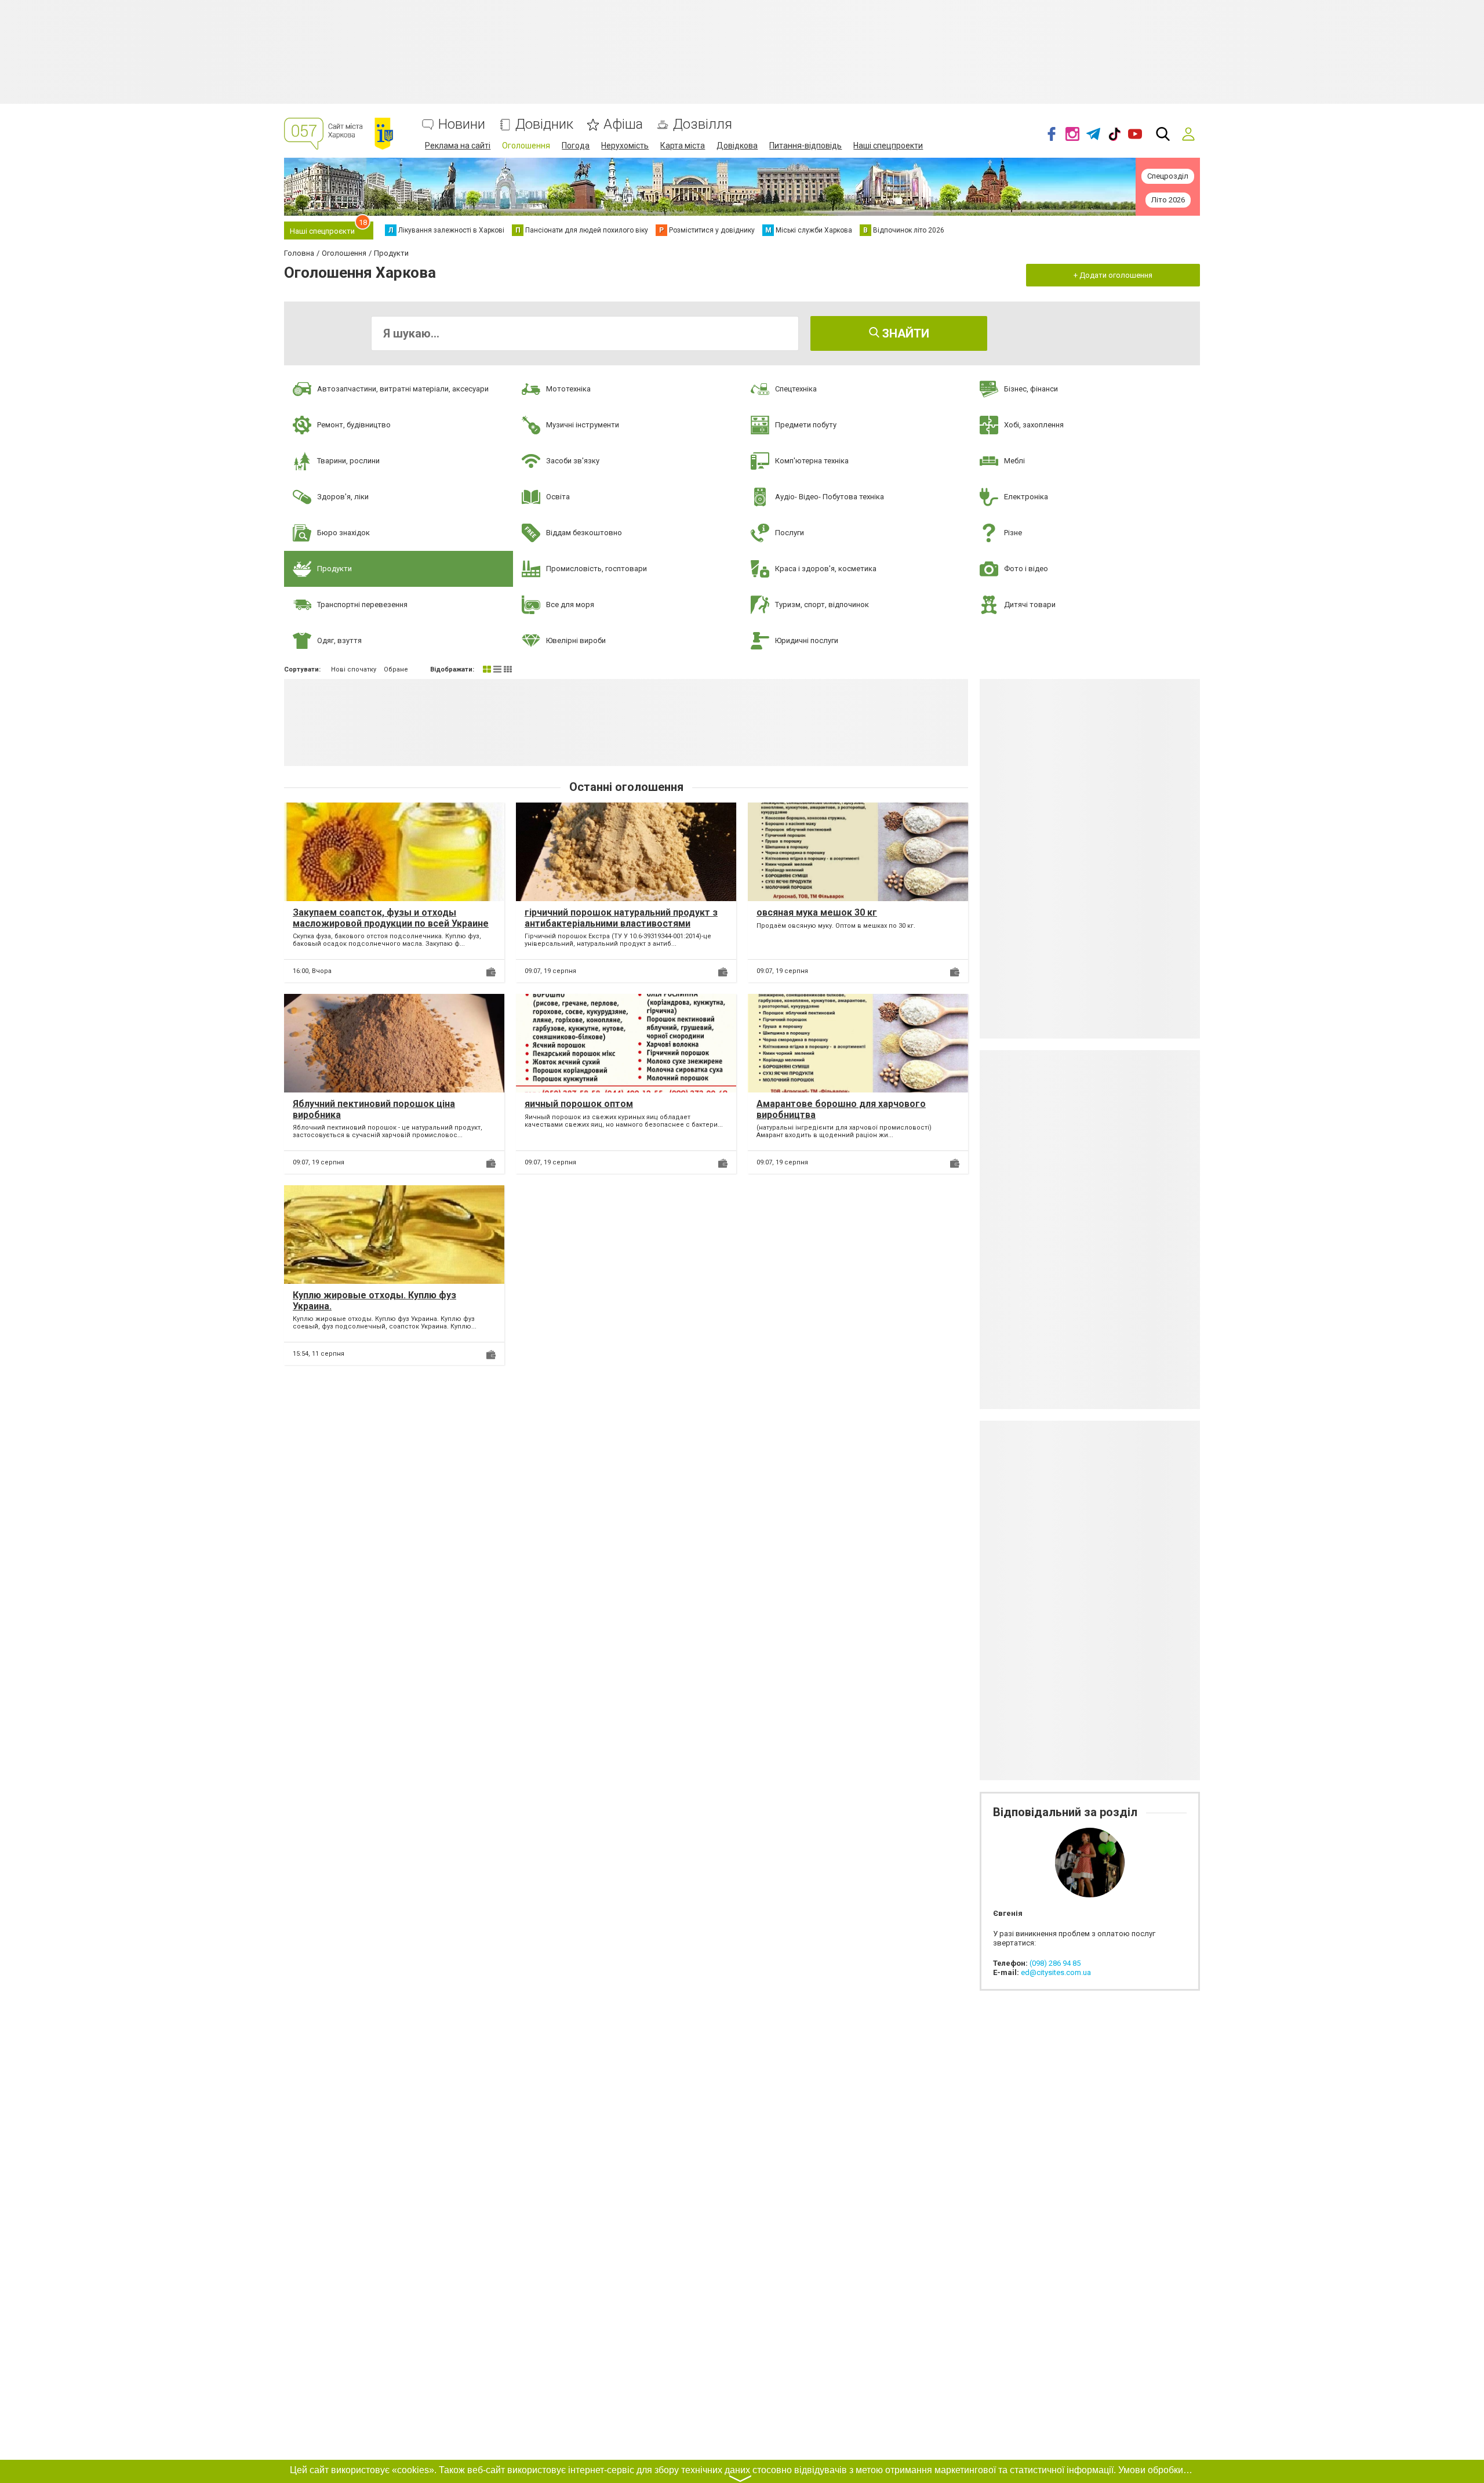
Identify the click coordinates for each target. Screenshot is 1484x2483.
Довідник (544, 124)
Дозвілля (703, 124)
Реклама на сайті (458, 146)
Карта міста (683, 146)
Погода (576, 146)
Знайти (904, 333)
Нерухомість (625, 146)
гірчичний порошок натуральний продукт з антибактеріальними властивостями (621, 918)
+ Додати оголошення (1113, 275)
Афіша (623, 124)
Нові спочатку (354, 669)
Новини (462, 124)
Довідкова (737, 146)
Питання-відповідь (805, 146)
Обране (396, 669)
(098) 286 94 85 (1055, 1963)
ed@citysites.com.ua (1056, 1972)
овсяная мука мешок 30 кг (817, 912)
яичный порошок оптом (579, 1104)
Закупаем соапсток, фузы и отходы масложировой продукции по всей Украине (391, 918)
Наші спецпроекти (888, 146)
